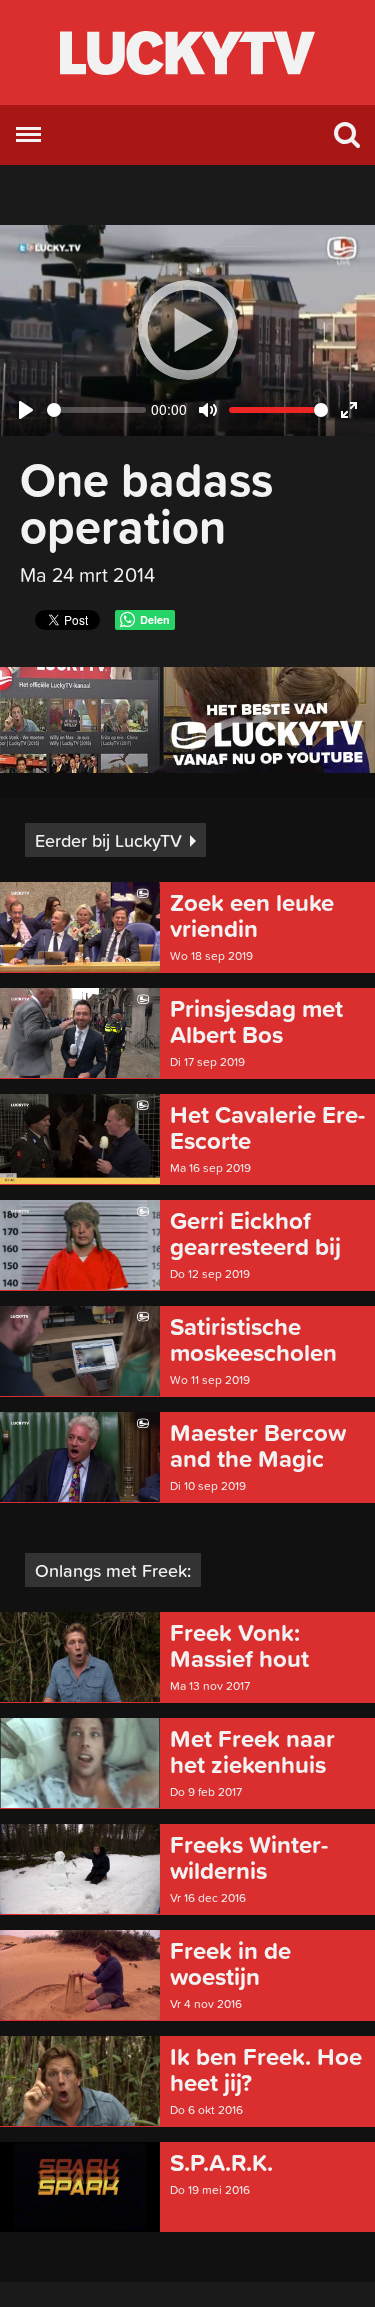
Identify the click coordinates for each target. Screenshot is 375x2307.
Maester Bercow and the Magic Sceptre (258, 1446)
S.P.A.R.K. (221, 2163)
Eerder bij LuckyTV (108, 840)
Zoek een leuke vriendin (252, 916)
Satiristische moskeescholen (253, 1340)
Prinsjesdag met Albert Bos (256, 1022)
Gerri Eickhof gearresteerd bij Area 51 (255, 1234)
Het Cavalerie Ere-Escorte (267, 1128)
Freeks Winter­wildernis (249, 1858)
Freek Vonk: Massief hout (239, 1646)
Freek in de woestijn (230, 1964)
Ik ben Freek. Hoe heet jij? (266, 2070)
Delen (155, 619)
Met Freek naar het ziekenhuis (252, 1752)
